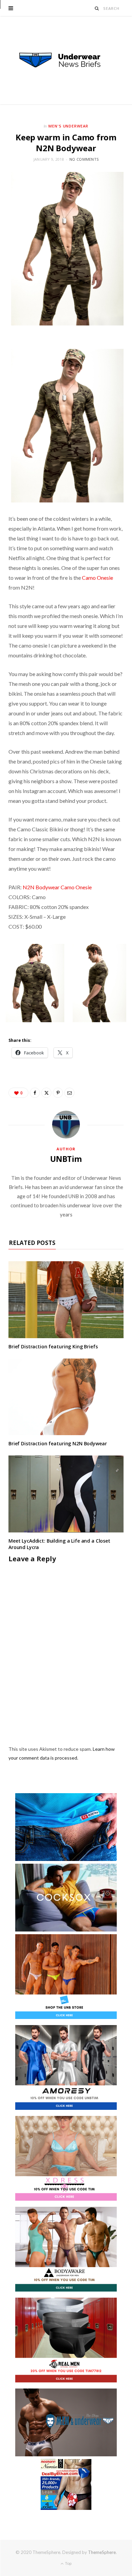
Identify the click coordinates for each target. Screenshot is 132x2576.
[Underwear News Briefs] (66, 60)
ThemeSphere (102, 2552)
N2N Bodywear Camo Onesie (58, 887)
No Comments (84, 159)
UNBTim (66, 1159)
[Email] (69, 1093)
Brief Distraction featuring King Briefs (53, 1346)
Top (68, 2563)
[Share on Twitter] (46, 1093)
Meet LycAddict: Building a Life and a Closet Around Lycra (59, 1544)
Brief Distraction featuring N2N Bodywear (58, 1443)
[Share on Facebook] (35, 1093)
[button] (35, 983)
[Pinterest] (58, 1093)
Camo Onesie (97, 578)
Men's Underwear (69, 126)
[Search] (97, 8)
